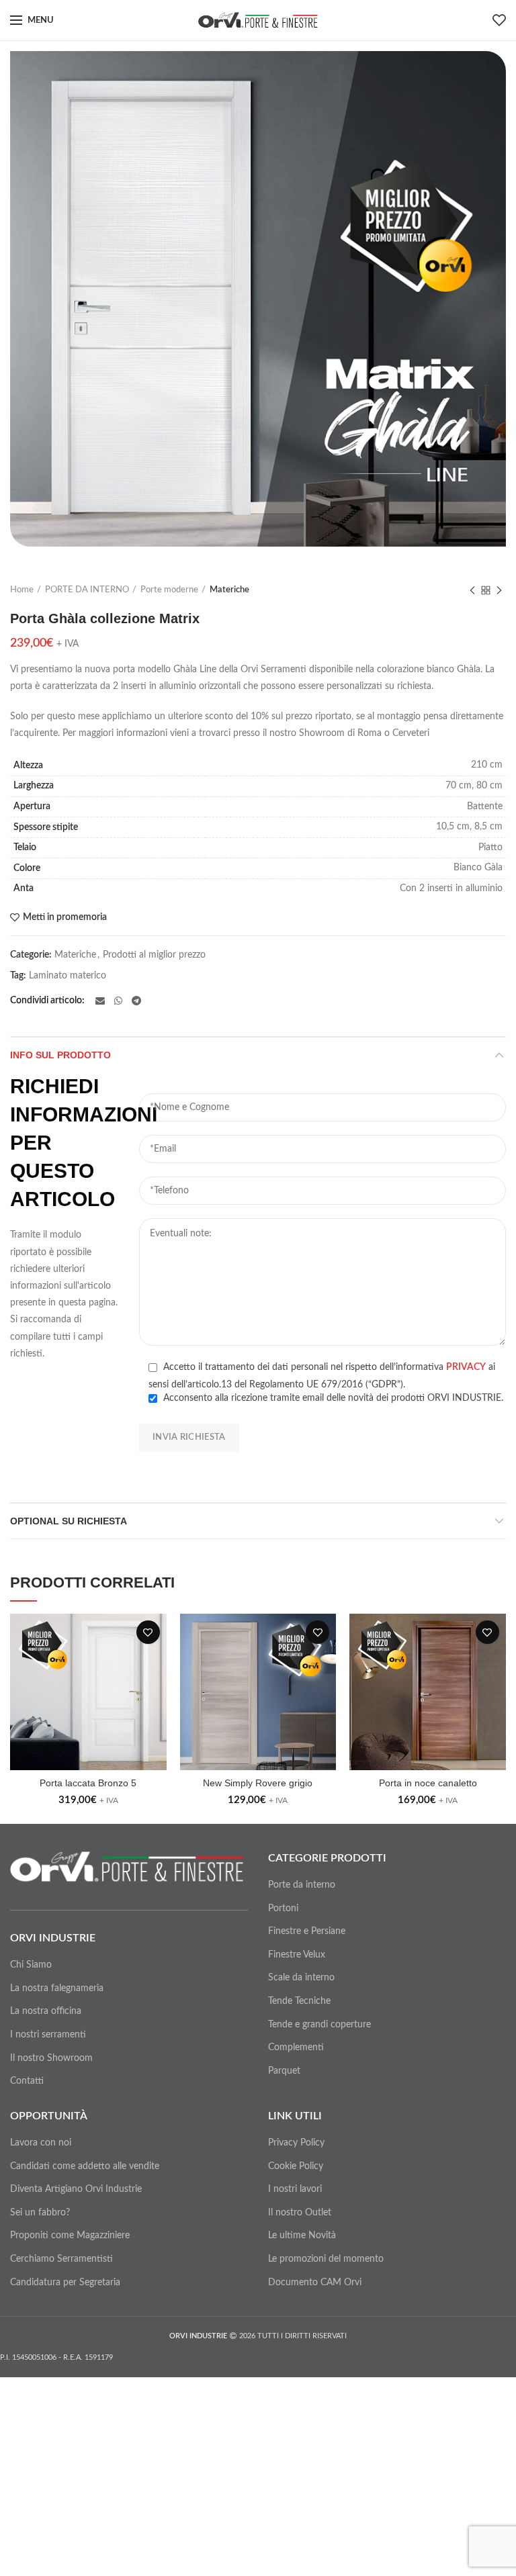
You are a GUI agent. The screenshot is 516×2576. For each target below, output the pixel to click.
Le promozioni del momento (326, 2259)
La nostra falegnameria (57, 1988)
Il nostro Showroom (51, 2058)
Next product (499, 590)
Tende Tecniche (299, 2001)
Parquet (284, 2071)
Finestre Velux (297, 1955)
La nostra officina (46, 2011)
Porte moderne (169, 590)
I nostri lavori (295, 2189)
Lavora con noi (41, 2143)
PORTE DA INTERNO (87, 590)
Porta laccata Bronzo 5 (88, 1783)
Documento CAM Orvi (315, 2283)
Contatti (27, 2081)
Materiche (229, 590)
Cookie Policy (296, 2166)
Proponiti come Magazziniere (70, 2236)
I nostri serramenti (48, 2035)
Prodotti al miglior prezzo (154, 955)
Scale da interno (301, 1978)
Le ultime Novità (302, 2236)
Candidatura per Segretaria (65, 2283)
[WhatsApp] (118, 1001)
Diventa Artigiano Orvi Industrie (76, 2189)
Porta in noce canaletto (428, 1783)
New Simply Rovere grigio (258, 1783)
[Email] (100, 1001)
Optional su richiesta (69, 1521)
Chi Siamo (31, 1965)
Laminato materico (68, 976)
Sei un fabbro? (40, 2213)
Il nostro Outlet (300, 2213)
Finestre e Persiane (307, 1931)
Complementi (296, 2048)
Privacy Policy (296, 2143)
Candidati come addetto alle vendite (85, 2166)
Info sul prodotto (60, 1055)
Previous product (472, 590)
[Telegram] (136, 1001)
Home (22, 590)
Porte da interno (302, 1885)
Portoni (283, 1908)
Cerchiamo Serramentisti (61, 2259)
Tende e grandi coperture (319, 2025)
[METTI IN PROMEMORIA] (148, 1632)
